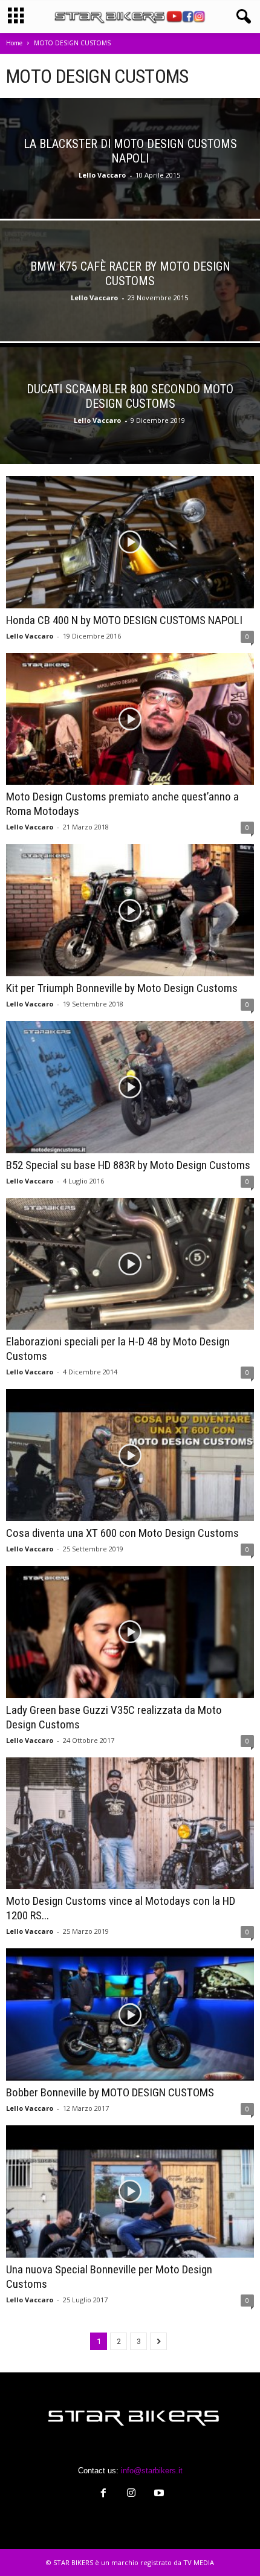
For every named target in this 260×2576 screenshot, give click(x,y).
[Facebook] (103, 2494)
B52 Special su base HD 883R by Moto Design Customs (128, 1165)
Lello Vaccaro (102, 175)
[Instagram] (131, 2494)
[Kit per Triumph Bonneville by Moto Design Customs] (130, 910)
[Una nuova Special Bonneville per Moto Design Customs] (130, 2191)
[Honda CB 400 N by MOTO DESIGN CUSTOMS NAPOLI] (130, 542)
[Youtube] (158, 2494)
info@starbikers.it (152, 2471)
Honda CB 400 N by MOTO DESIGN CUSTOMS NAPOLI (124, 620)
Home (14, 43)
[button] (241, 17)
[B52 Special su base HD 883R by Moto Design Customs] (130, 1087)
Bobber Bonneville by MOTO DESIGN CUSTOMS (110, 2092)
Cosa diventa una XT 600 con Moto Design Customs (122, 1533)
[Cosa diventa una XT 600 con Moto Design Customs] (130, 1455)
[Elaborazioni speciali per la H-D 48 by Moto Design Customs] (130, 1264)
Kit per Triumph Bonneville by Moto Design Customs (122, 988)
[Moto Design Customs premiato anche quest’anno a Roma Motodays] (130, 719)
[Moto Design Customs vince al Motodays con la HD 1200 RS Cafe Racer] (130, 1824)
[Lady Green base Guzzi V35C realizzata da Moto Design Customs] (130, 1632)
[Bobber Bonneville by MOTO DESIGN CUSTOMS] (130, 2014)
